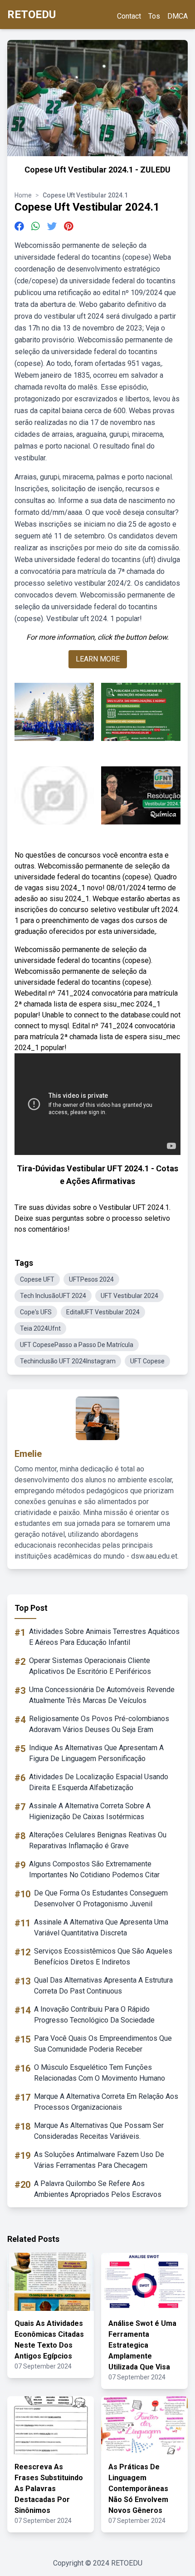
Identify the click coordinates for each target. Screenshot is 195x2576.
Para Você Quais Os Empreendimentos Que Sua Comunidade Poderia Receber (103, 2044)
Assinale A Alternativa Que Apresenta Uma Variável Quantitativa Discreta (101, 1927)
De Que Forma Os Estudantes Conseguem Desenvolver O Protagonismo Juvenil (101, 1898)
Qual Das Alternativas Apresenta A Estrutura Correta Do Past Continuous (103, 1986)
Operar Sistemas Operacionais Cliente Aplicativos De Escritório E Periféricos (90, 1666)
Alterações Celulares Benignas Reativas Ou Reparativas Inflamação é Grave (98, 1840)
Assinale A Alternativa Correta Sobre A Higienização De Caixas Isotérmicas (90, 1811)
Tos (154, 16)
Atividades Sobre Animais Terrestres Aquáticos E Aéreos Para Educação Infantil (104, 1637)
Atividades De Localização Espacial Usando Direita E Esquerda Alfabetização (99, 1782)
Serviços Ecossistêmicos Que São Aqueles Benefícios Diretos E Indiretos (103, 1957)
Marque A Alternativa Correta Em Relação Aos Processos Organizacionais (106, 2102)
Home (23, 195)
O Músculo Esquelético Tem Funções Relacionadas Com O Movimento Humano (100, 2073)
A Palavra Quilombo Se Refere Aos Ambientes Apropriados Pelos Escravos (98, 2189)
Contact (129, 16)
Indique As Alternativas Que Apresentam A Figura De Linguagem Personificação (96, 1753)
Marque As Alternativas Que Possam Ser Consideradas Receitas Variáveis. (99, 2131)
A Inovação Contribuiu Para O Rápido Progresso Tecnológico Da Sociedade (94, 2015)
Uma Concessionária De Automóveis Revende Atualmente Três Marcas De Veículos (102, 1695)
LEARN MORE (98, 659)
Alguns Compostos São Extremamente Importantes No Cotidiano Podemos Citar (94, 1869)
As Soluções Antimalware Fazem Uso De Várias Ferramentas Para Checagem (99, 2160)
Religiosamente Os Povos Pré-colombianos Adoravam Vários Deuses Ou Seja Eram (99, 1724)
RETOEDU (32, 15)
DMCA (178, 16)
